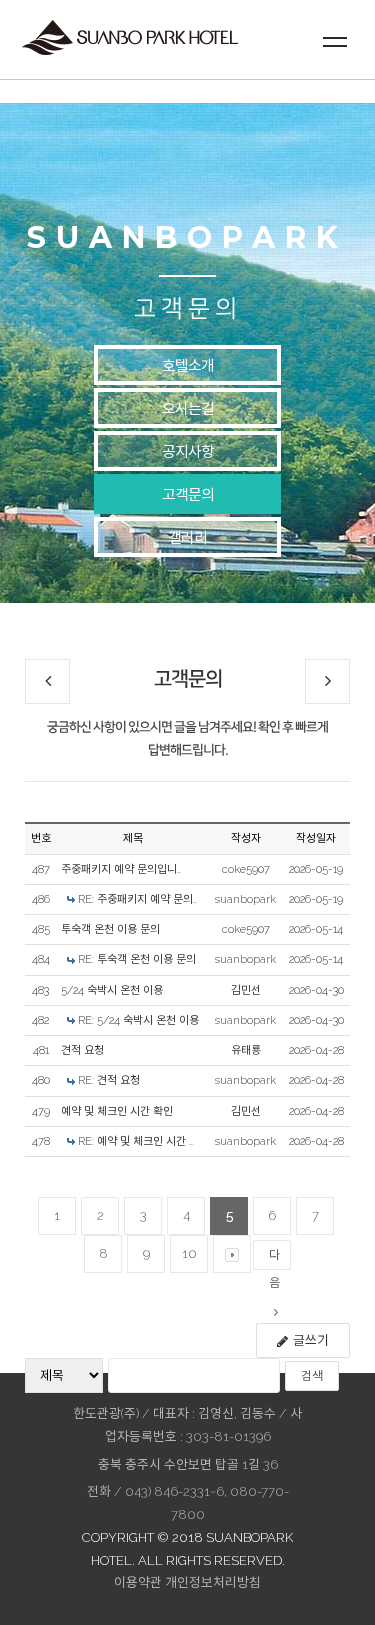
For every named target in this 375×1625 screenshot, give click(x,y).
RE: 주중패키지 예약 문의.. (137, 899)
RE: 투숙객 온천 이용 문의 (137, 959)
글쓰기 (311, 1340)
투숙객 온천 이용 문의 (110, 929)
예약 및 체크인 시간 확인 (117, 1111)
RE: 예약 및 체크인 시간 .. (135, 1141)
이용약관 (138, 1582)
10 (189, 1253)
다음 (274, 1259)
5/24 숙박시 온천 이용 (112, 990)
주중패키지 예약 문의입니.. (121, 869)
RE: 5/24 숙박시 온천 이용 (138, 1020)
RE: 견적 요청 (109, 1080)
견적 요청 (82, 1050)
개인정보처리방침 (213, 1582)
